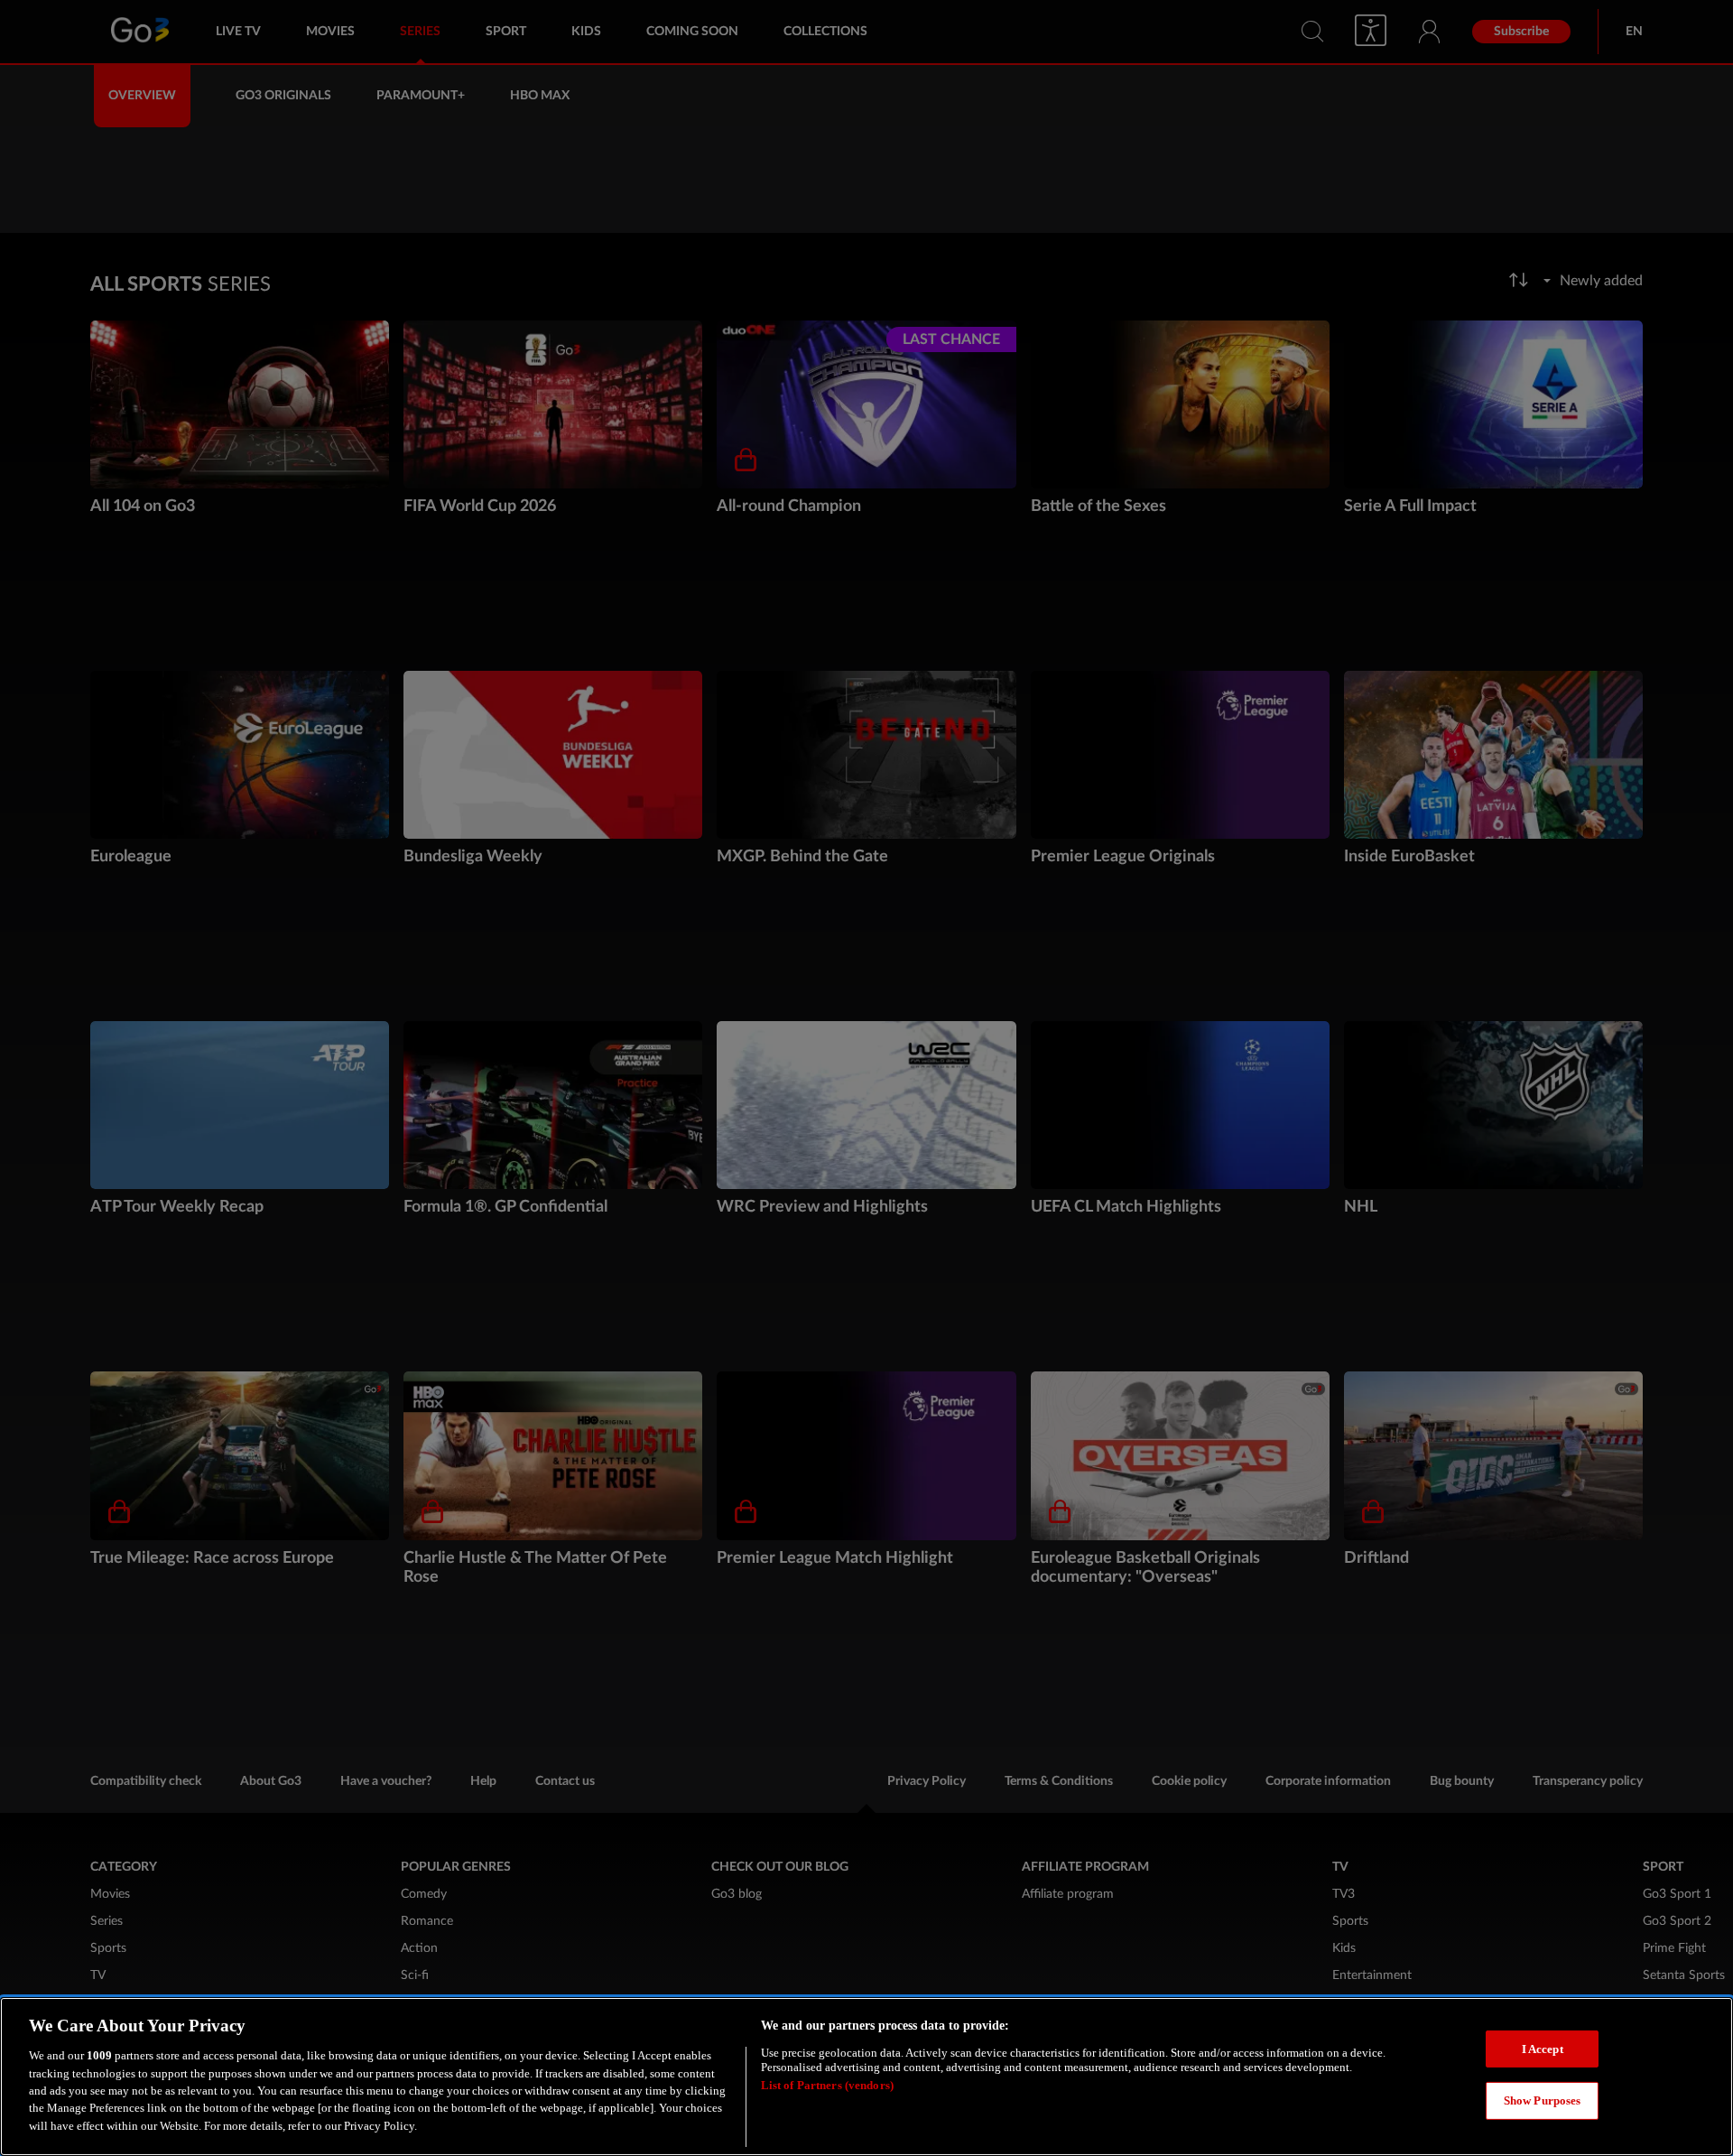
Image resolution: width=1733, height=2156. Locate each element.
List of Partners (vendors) (827, 2086)
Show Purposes (1543, 2101)
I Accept (1543, 2049)
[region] (866, 2077)
